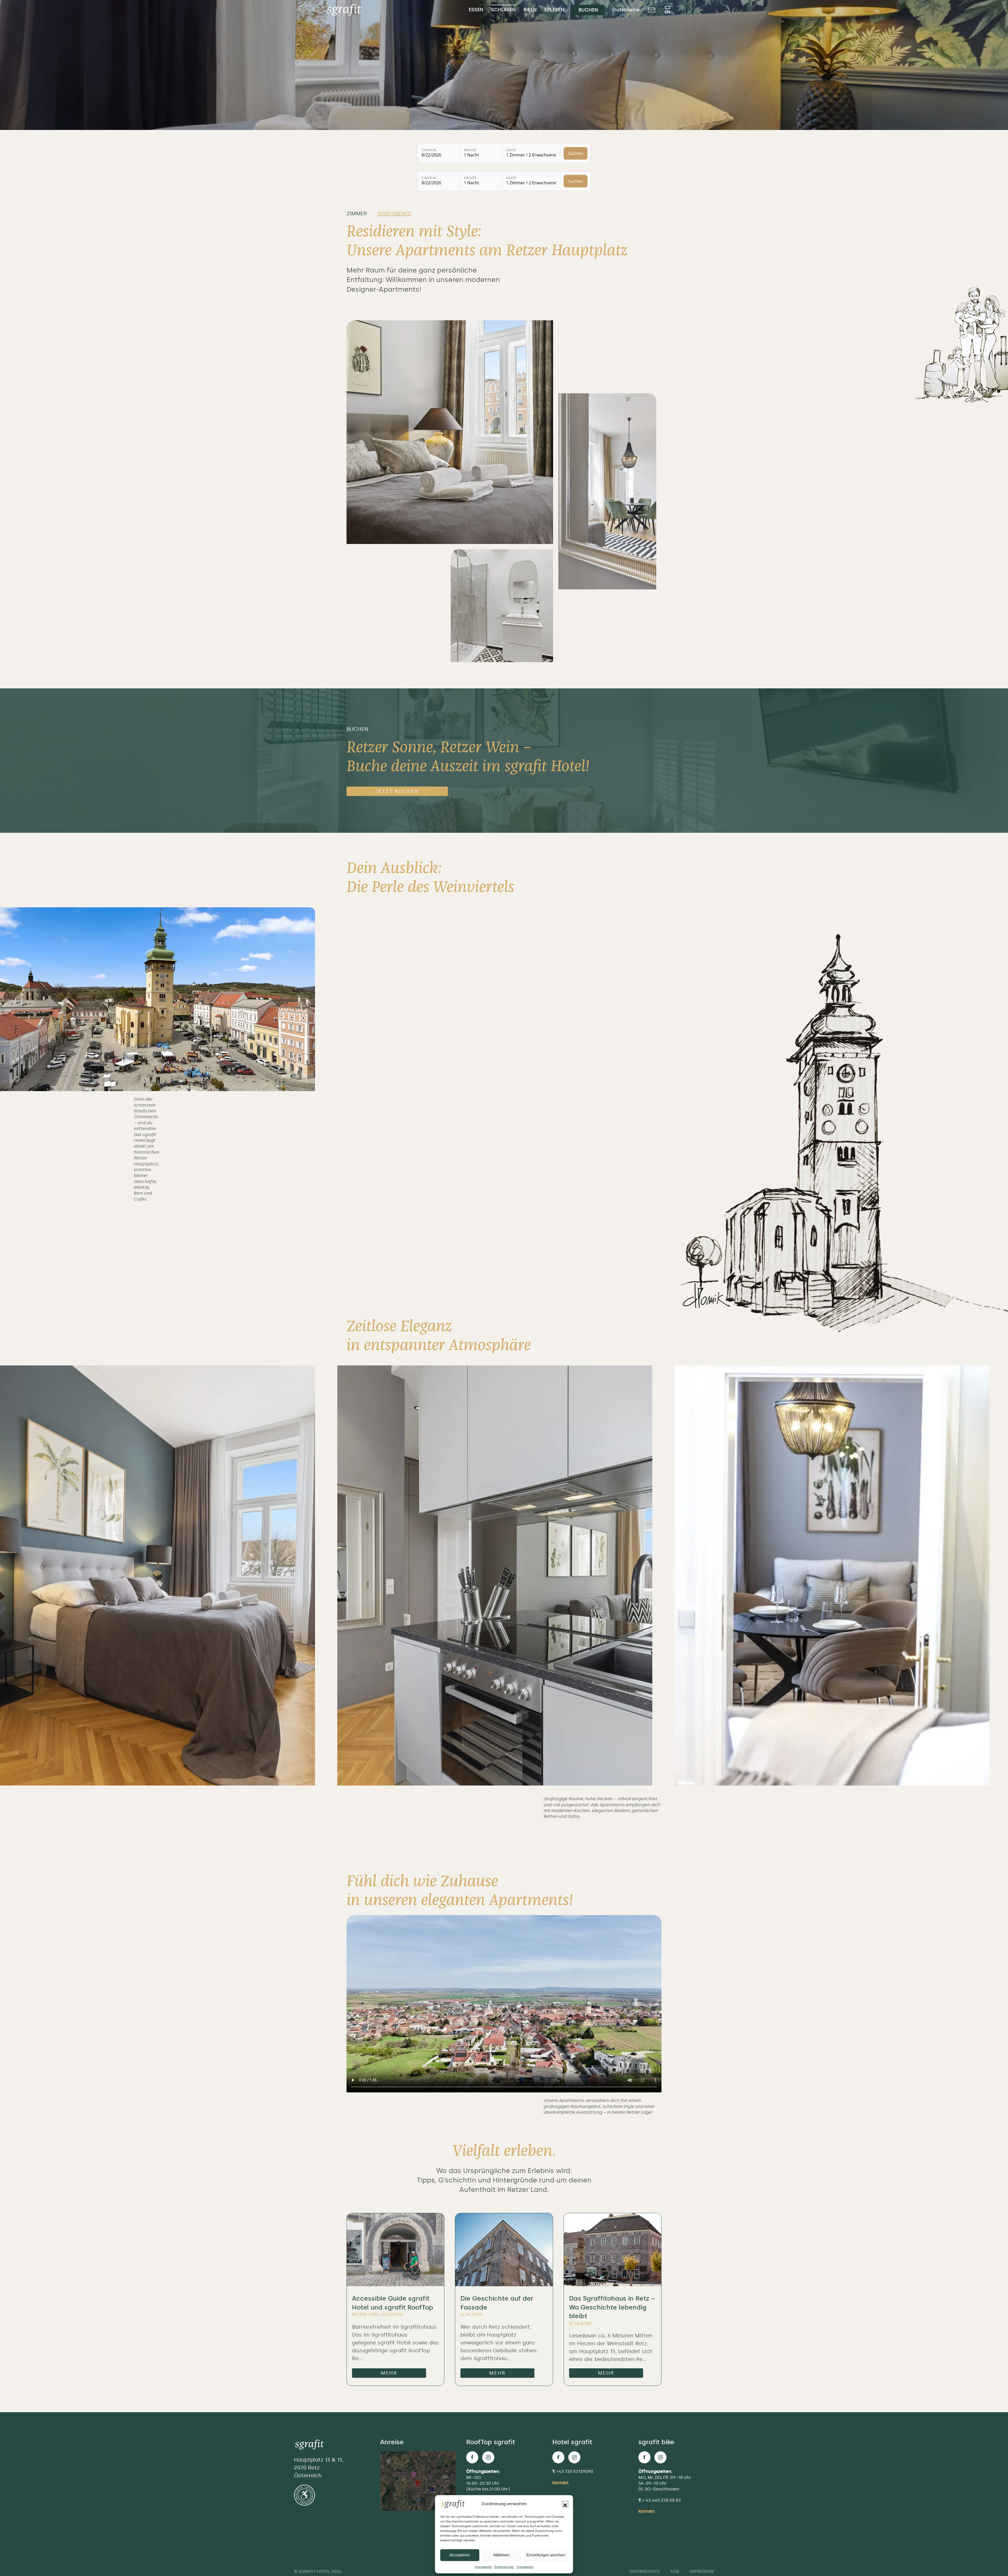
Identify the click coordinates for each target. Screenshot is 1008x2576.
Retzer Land (366, 2314)
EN (667, 12)
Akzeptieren (460, 2555)
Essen (476, 10)
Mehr (389, 2373)
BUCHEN (588, 10)
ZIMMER (357, 213)
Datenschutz (504, 2567)
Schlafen (503, 10)
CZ (668, 7)
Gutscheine (626, 10)
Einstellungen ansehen (546, 2555)
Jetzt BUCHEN (397, 791)
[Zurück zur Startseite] (345, 10)
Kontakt (560, 2483)
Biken (530, 10)
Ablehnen (501, 2555)
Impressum (483, 2567)
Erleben (554, 10)
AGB (675, 2571)
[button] (565, 2504)
